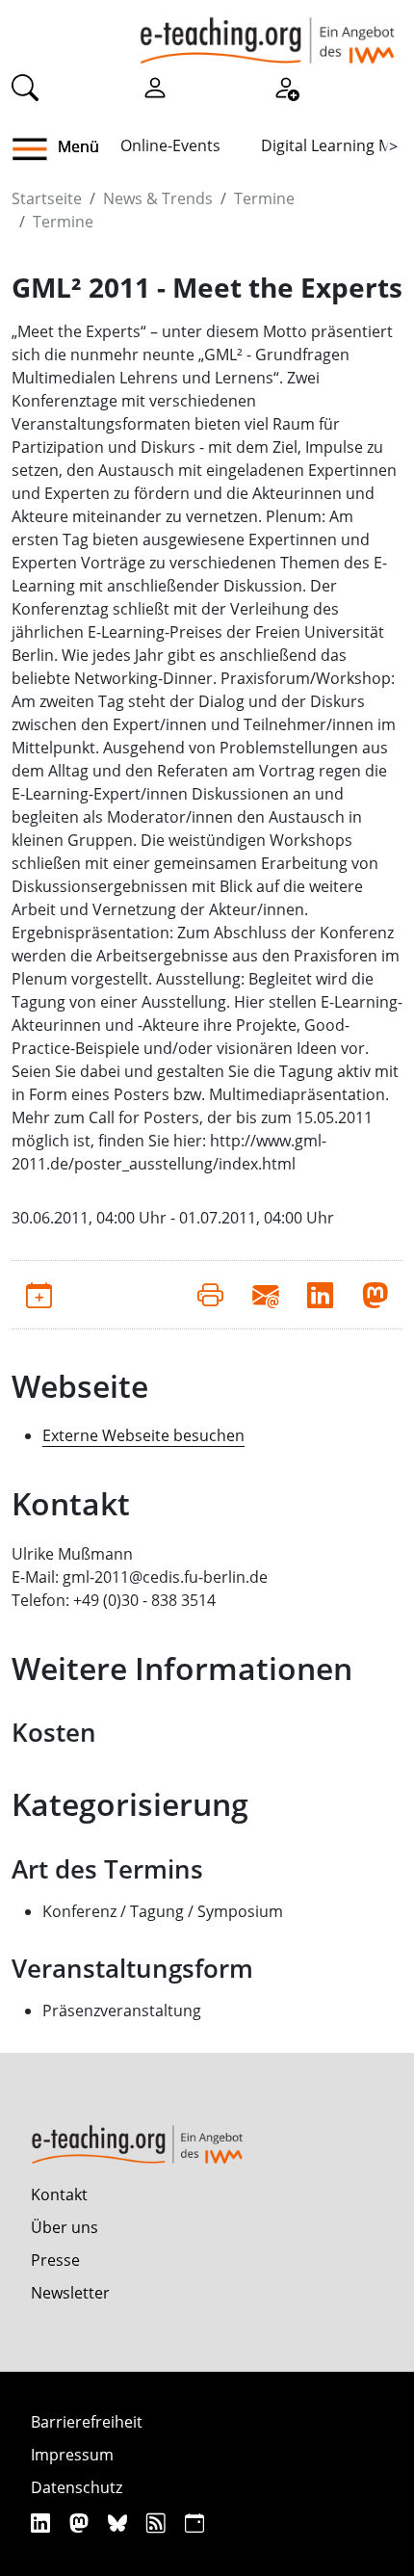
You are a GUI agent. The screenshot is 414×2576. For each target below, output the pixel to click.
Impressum (72, 2455)
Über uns (65, 2227)
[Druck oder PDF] (210, 1295)
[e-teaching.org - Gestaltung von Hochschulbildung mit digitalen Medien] (267, 32)
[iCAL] (194, 2523)
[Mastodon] (81, 2523)
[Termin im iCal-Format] (39, 1295)
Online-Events (170, 145)
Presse (55, 2260)
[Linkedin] (43, 2523)
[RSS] (158, 2523)
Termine (264, 198)
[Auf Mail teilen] (265, 1295)
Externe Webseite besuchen (143, 1435)
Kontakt (59, 2195)
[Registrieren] (286, 86)
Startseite (47, 198)
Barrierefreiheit (87, 2422)
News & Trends (158, 198)
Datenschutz (77, 2487)
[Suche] (25, 86)
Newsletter (70, 2293)
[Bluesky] (120, 2523)
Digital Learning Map (336, 145)
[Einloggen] (155, 86)
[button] (37, 149)
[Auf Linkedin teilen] (320, 1295)
